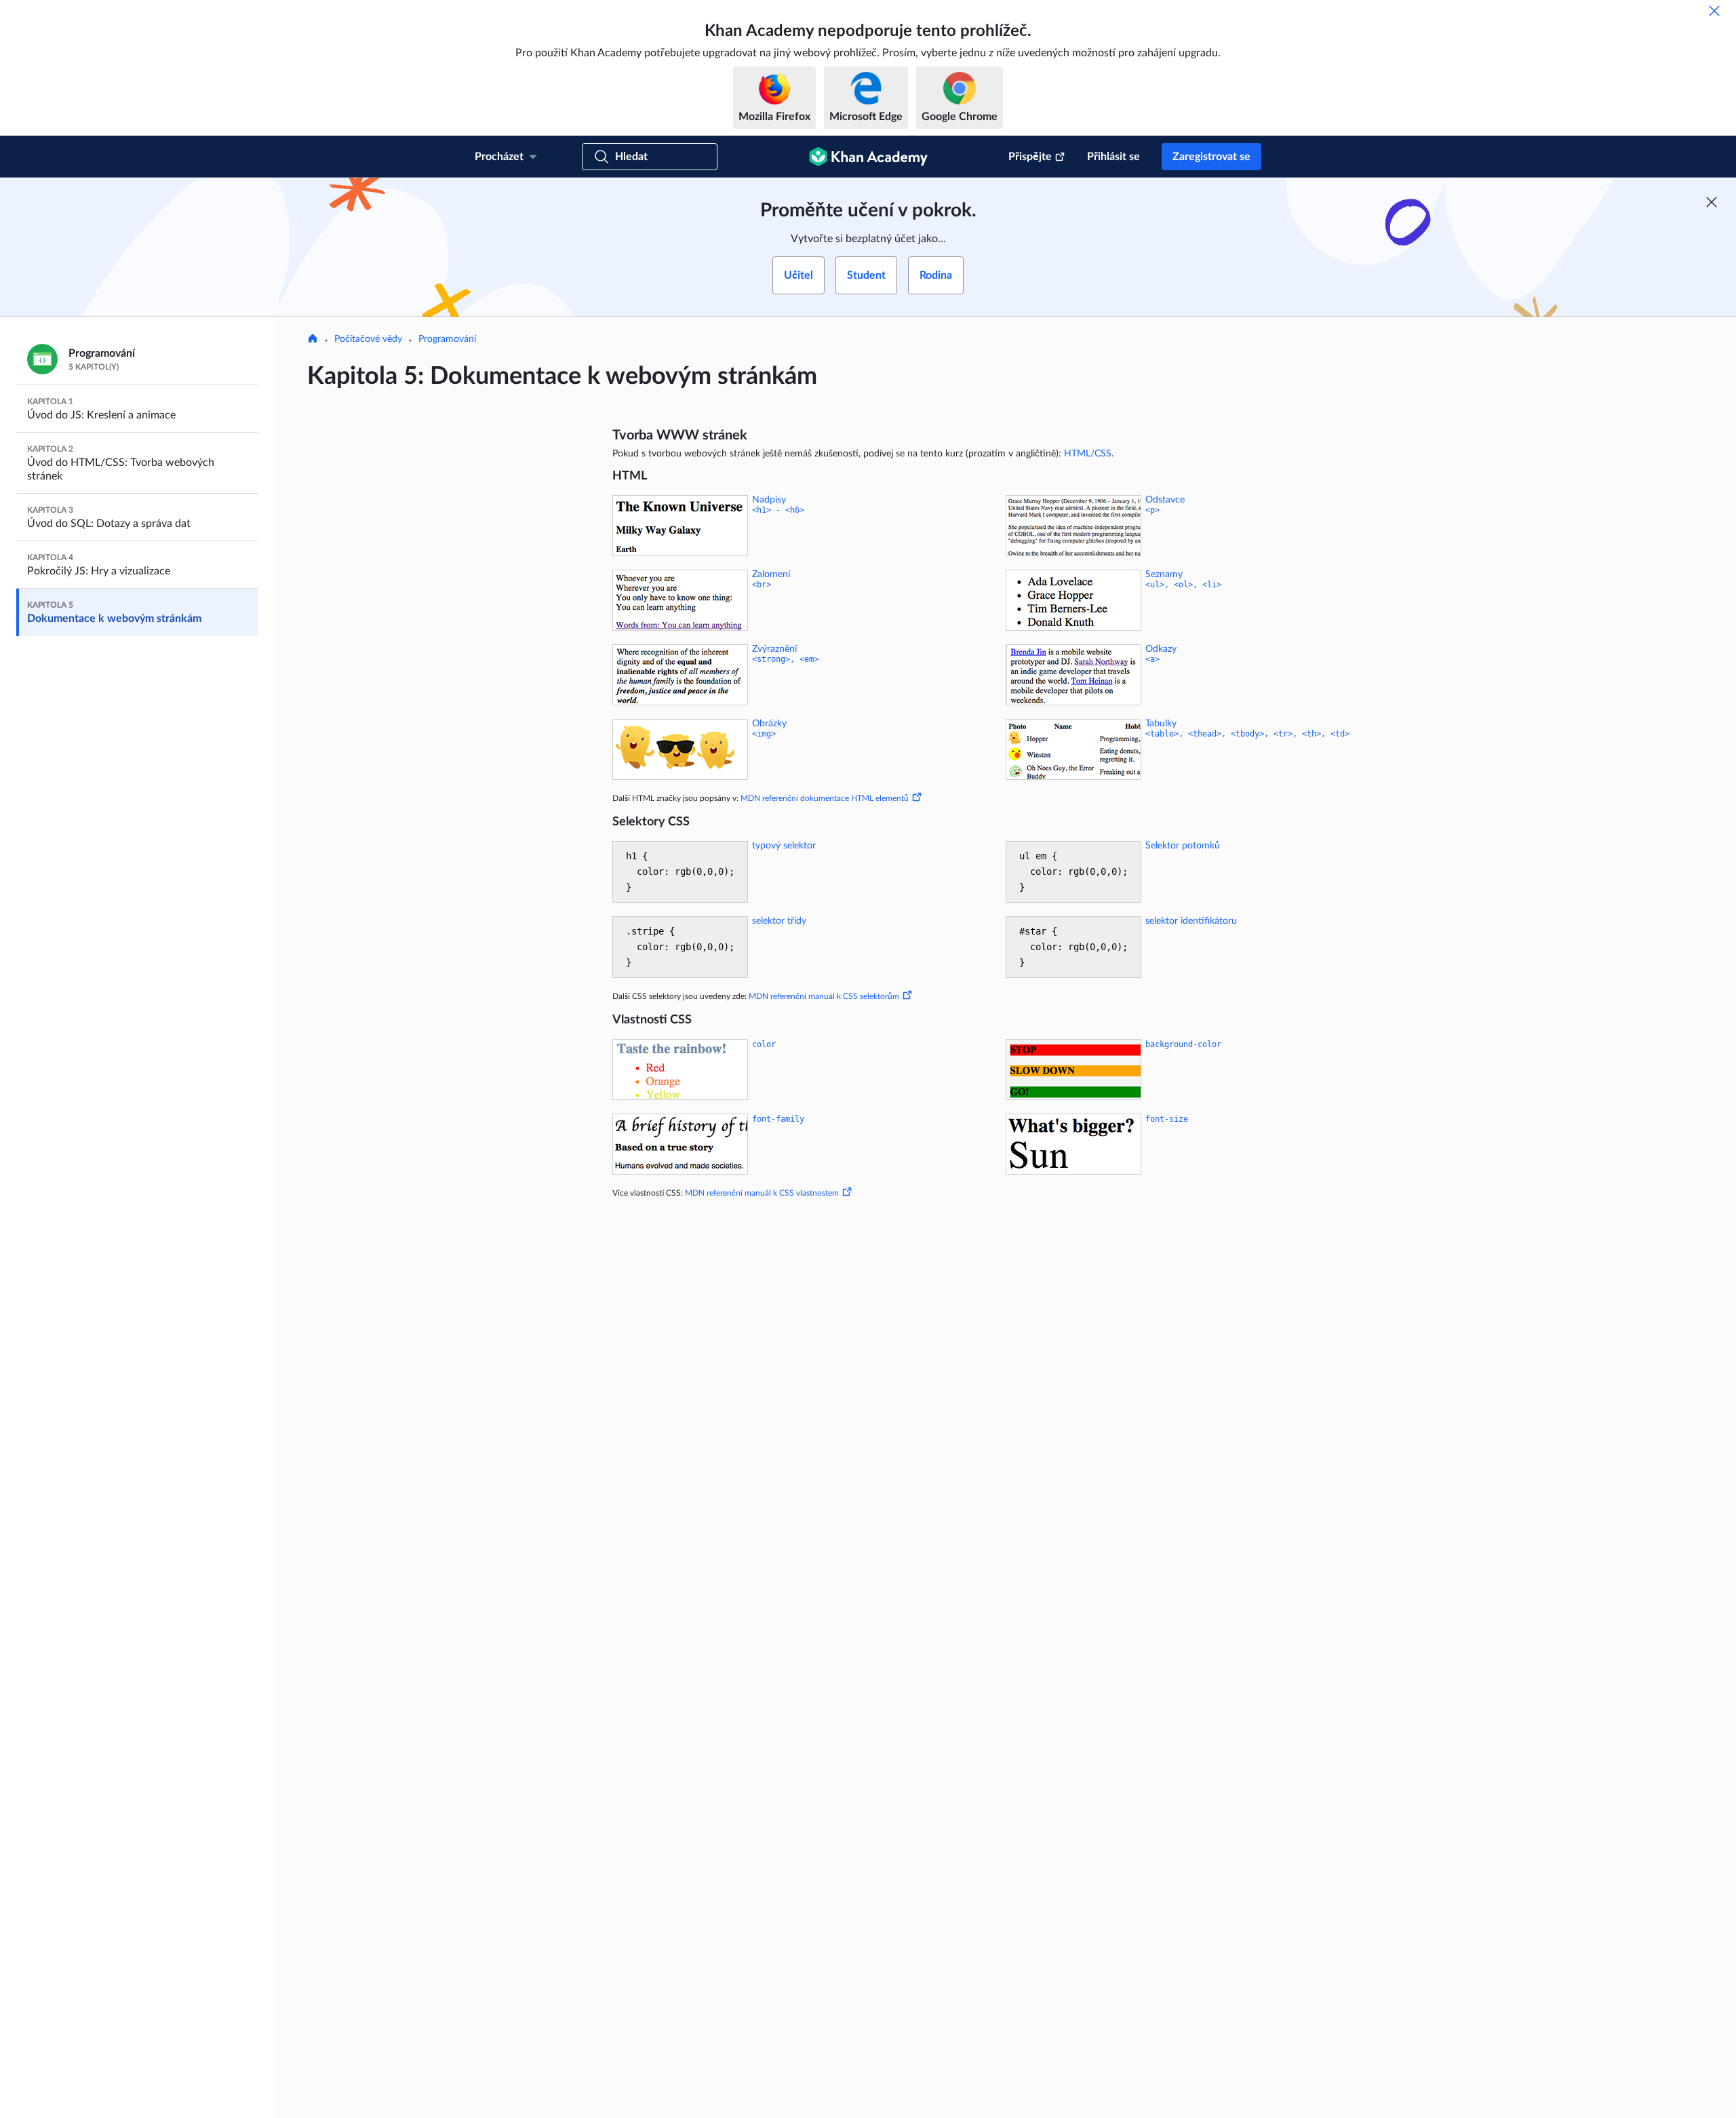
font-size (1167, 1119)
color (764, 1044)
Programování (447, 339)
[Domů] (313, 340)
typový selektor (784, 846)
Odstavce (1165, 500)
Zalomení (771, 574)
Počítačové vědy (368, 339)
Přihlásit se (1113, 157)
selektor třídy (779, 921)
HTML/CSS (1088, 454)
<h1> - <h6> (778, 510)
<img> (764, 734)
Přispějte (1030, 157)
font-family (778, 1119)
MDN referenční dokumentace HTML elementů (825, 798)
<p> (1152, 510)
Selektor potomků (1183, 846)
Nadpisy (769, 500)
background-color (1183, 1044)
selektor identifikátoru (1191, 921)
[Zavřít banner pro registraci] (1712, 202)
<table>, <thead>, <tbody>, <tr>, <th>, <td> (1247, 734)
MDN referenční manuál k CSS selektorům (824, 996)
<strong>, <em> (785, 659)
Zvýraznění (774, 649)
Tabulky (1161, 724)
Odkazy (1161, 649)
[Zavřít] (1714, 11)
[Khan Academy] (868, 157)
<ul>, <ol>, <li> (1183, 585)
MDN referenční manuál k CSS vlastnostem (762, 1193)
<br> (762, 585)
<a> (1152, 659)
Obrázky (769, 724)
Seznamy (1164, 574)
